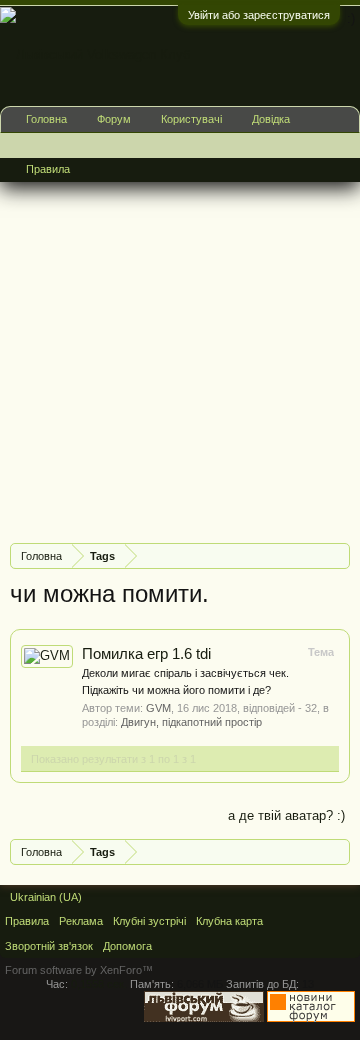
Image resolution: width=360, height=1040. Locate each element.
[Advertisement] (180, 348)
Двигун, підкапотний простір (191, 722)
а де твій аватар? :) (286, 815)
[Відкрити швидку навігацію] (337, 555)
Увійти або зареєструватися (259, 15)
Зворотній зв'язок (49, 946)
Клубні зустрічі (149, 921)
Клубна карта (229, 921)
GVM (158, 708)
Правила (48, 169)
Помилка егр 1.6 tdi (146, 654)
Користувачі (191, 119)
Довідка (271, 119)
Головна (46, 119)
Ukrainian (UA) (46, 897)
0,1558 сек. (99, 984)
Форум (114, 119)
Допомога (127, 946)
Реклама (81, 921)
